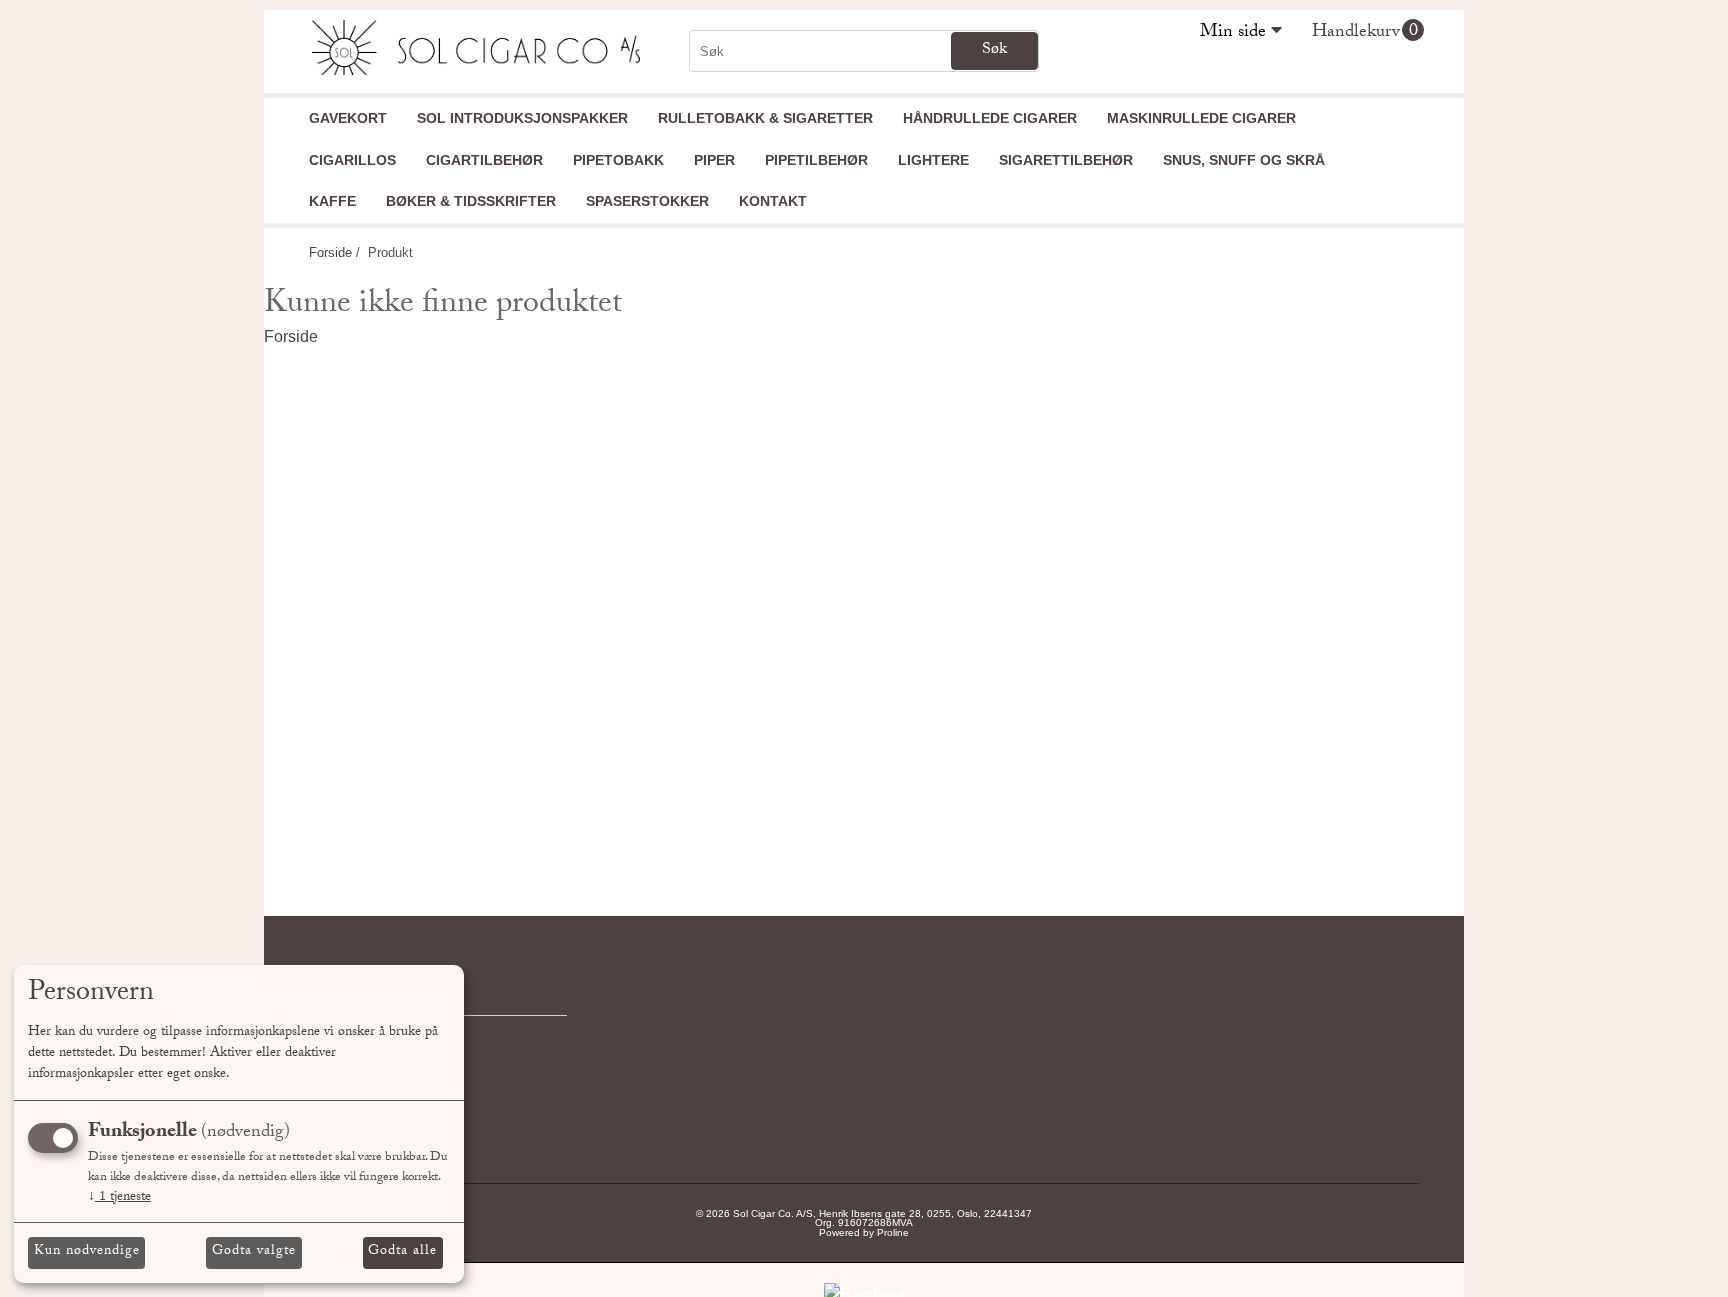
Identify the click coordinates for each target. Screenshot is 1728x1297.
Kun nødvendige (87, 1252)
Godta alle (402, 1252)
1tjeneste (119, 1198)
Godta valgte (254, 1252)
